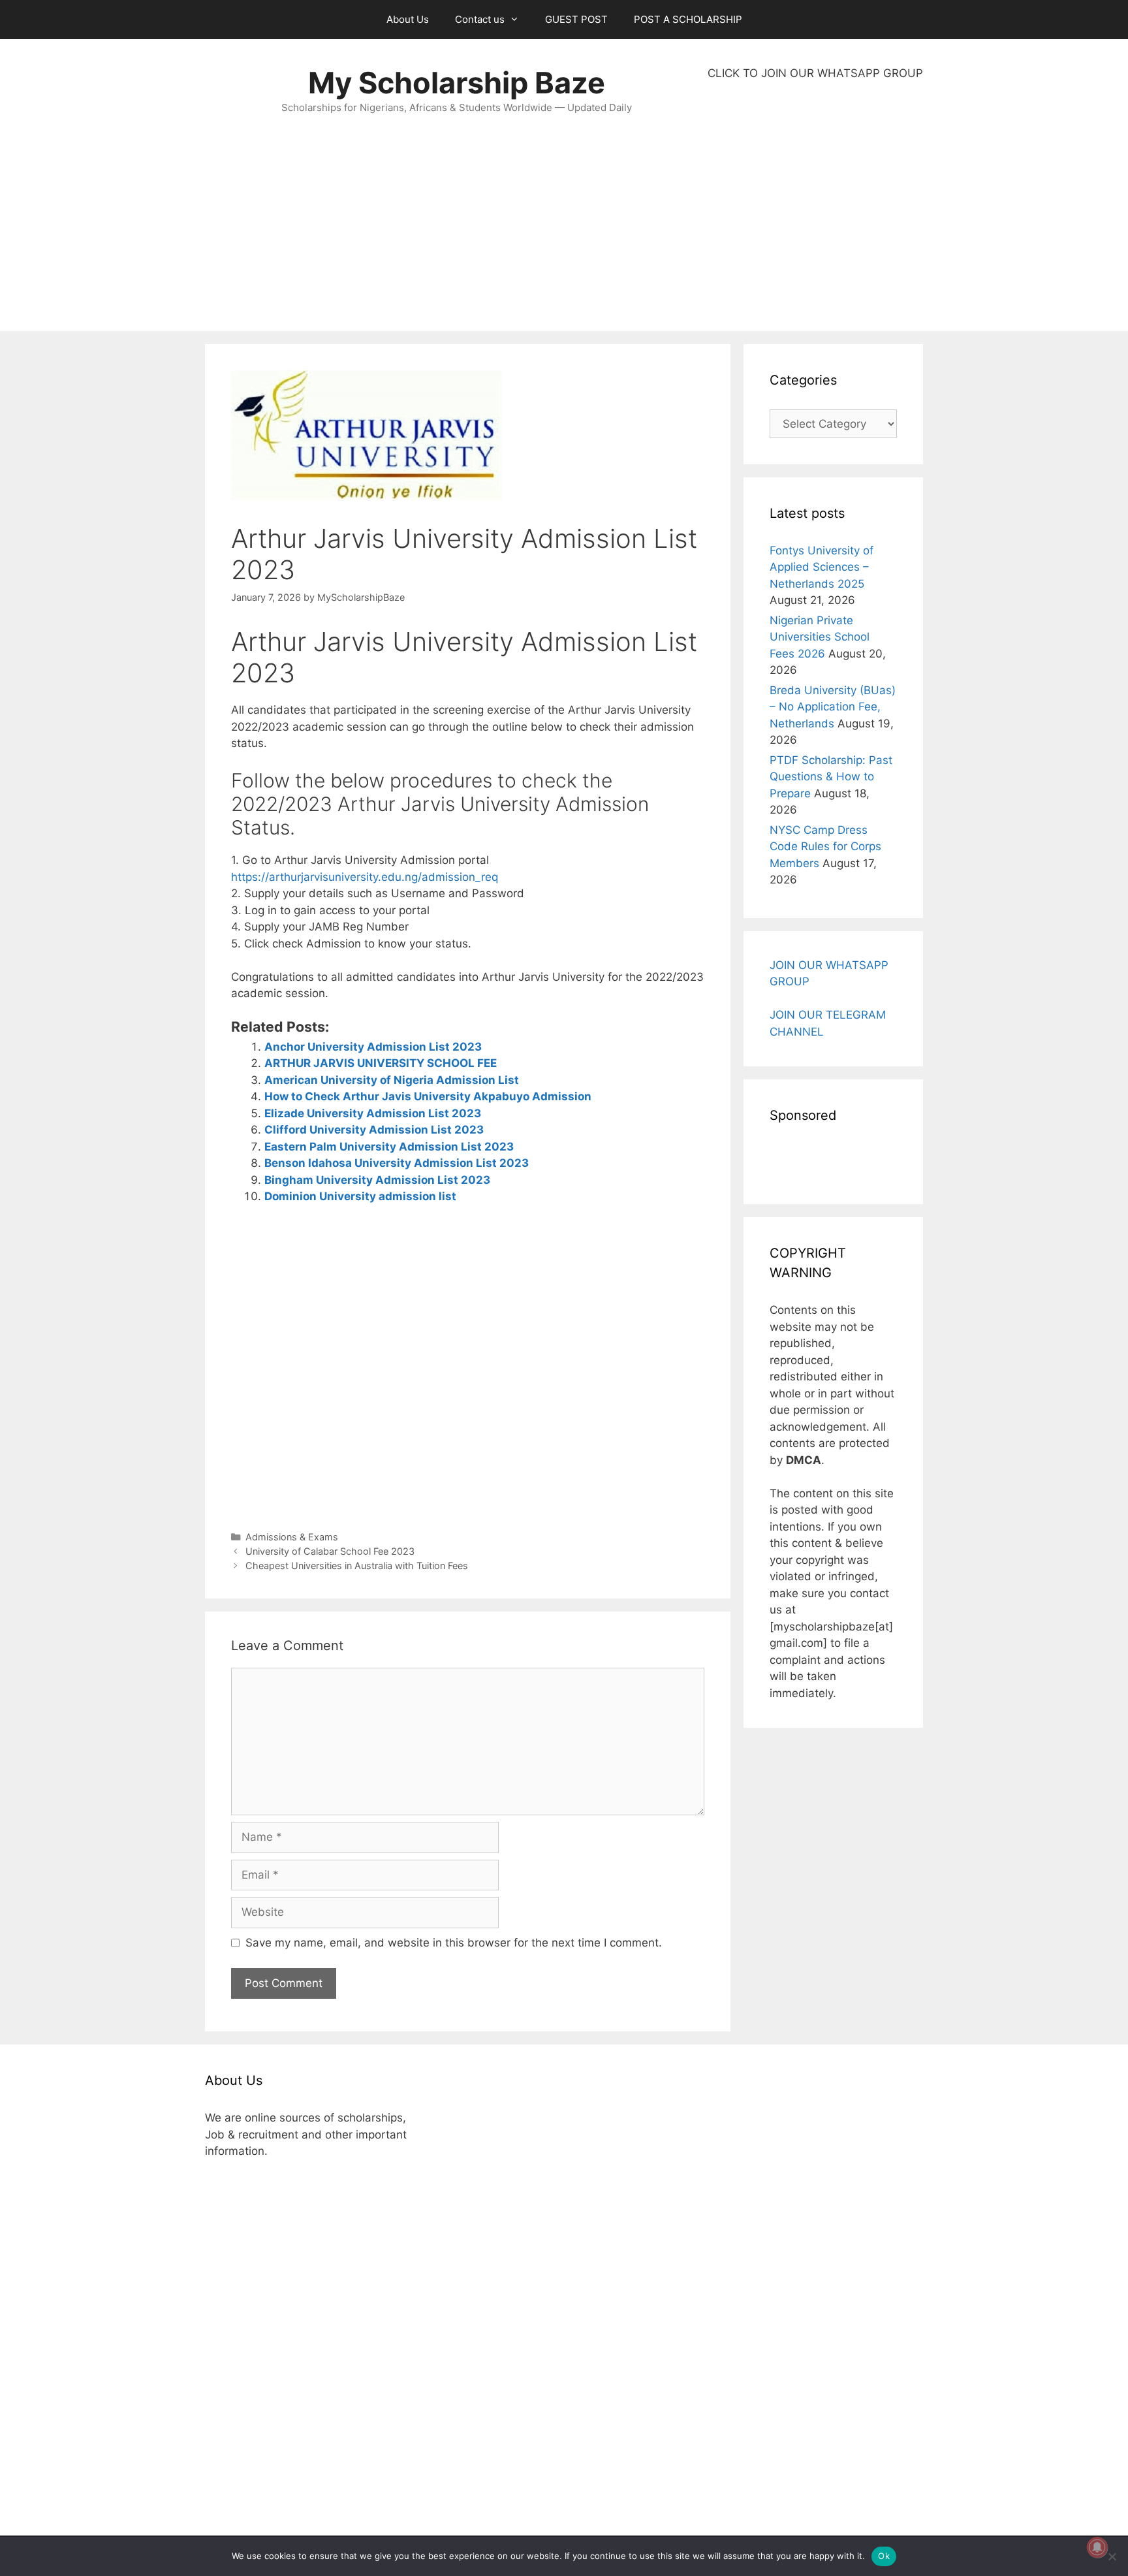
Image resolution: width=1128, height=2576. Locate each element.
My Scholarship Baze (457, 83)
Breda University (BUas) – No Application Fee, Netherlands (833, 707)
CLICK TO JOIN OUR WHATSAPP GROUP (815, 73)
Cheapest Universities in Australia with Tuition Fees (357, 1566)
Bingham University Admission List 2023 (377, 1180)
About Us (408, 19)
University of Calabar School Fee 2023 (330, 1551)
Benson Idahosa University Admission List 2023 (397, 1163)
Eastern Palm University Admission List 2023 (389, 1147)
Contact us (480, 19)
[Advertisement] (815, 206)
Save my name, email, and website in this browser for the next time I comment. (454, 1943)
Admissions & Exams (292, 1537)
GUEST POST (576, 19)
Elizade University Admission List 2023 (373, 1113)
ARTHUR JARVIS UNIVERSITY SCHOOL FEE (381, 1063)
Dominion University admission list (360, 1196)
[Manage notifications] (1097, 2547)
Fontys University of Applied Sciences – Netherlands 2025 (822, 567)
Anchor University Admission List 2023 (373, 1047)
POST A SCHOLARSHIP (688, 19)
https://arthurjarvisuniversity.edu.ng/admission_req (365, 877)
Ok (884, 2556)
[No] (1112, 2556)
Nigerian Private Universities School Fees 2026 (820, 637)
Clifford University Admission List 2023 (374, 1130)
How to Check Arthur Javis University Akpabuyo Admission (428, 1096)
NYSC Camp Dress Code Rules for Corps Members (825, 847)
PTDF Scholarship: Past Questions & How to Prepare (831, 777)
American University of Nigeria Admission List (392, 1080)
